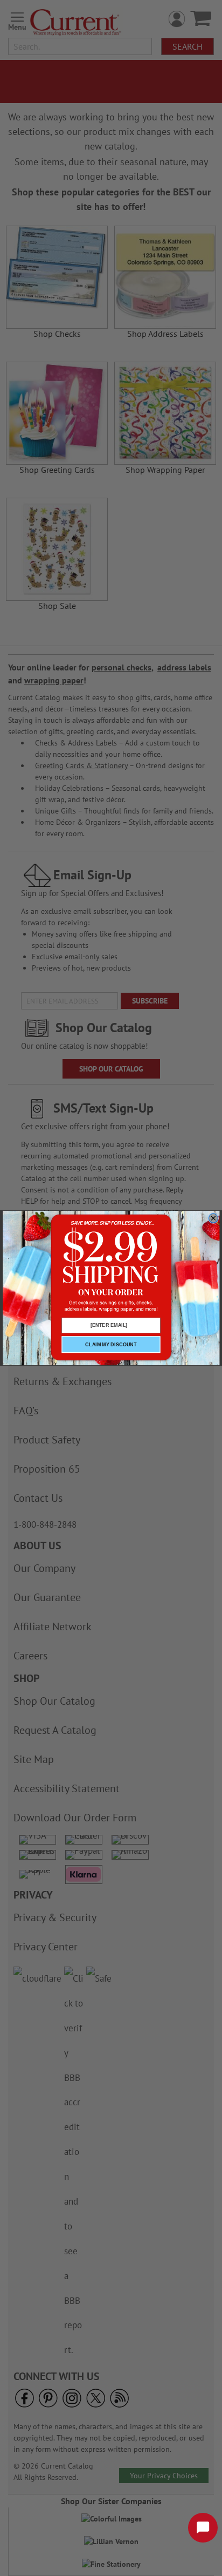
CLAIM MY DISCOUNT (111, 1345)
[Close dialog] (213, 1218)
